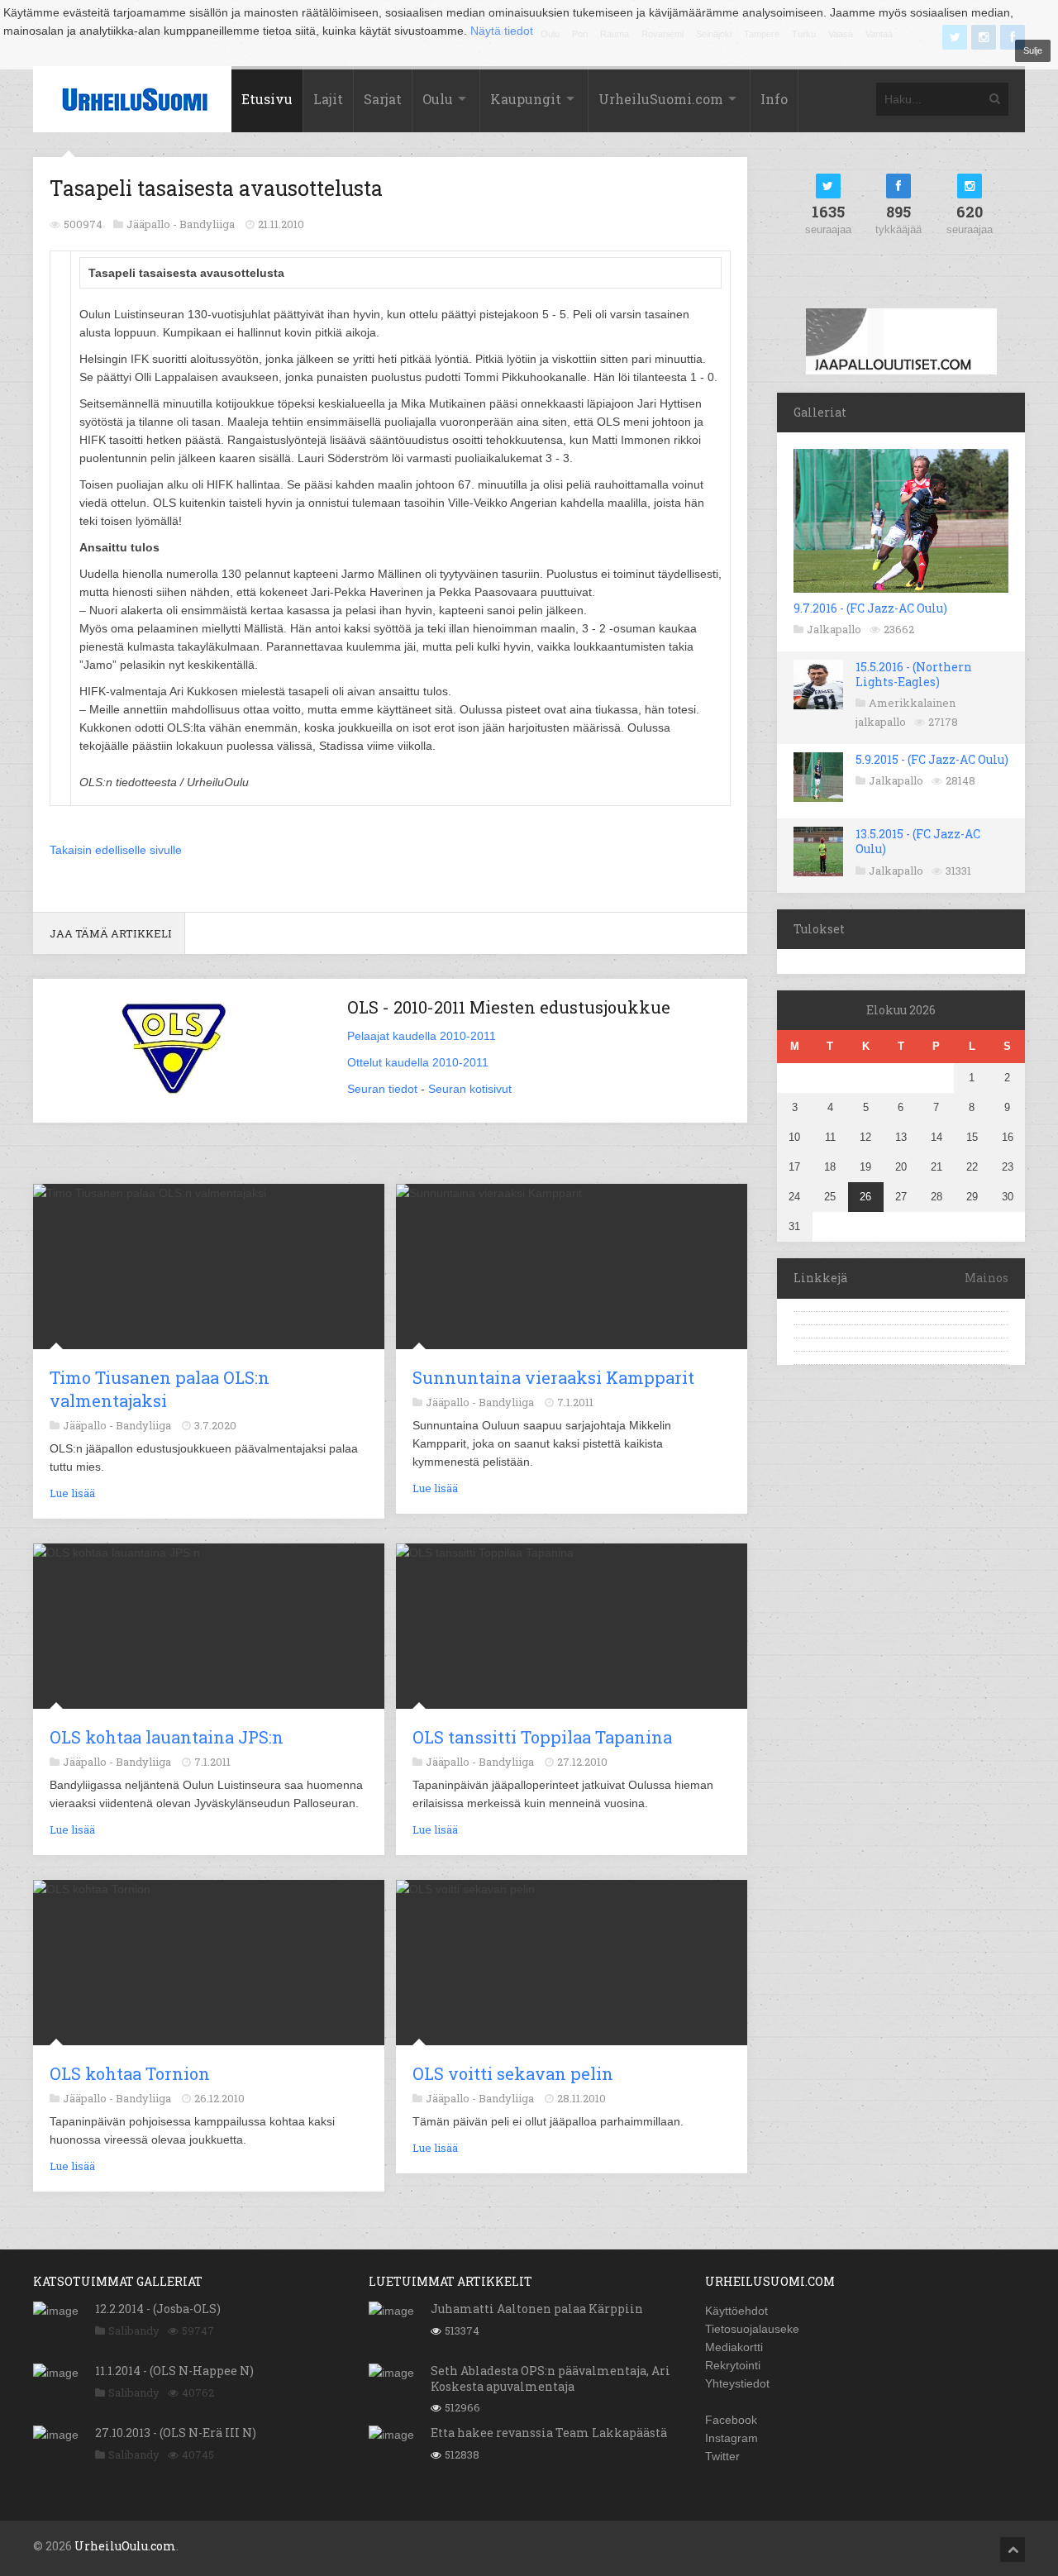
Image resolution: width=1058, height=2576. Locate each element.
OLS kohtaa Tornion (130, 2073)
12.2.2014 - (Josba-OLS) (158, 2309)
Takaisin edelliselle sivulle (116, 850)
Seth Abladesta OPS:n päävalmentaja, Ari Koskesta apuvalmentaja (550, 2378)
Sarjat (383, 99)
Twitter (722, 2456)
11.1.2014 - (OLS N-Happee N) (174, 2371)
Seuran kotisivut (470, 1089)
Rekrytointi (733, 2365)
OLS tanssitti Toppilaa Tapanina (542, 1737)
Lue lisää (72, 1493)
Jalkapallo (834, 629)
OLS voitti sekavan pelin (513, 2073)
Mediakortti (734, 2347)
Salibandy (134, 2330)
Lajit (328, 99)
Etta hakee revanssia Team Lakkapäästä (549, 2433)
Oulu (438, 99)
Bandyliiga (207, 224)
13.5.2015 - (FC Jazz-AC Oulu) (918, 841)
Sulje (1033, 50)
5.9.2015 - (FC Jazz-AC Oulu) (932, 759)
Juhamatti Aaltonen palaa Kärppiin (537, 2309)
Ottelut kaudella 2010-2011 (418, 1062)
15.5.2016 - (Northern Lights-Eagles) (914, 674)
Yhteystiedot (737, 2383)
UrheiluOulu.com (125, 2546)
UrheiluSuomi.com (661, 99)
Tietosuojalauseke (752, 2329)
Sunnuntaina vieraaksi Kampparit (553, 1377)
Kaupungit (526, 99)
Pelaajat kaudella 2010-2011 (422, 1036)
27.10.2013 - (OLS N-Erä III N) (176, 2433)
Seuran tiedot (382, 1089)
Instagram (732, 2438)
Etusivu (267, 99)
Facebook (731, 2420)
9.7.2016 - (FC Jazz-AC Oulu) (870, 608)
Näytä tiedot (502, 31)
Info (774, 99)
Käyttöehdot (736, 2311)
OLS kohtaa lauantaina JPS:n (167, 1737)
